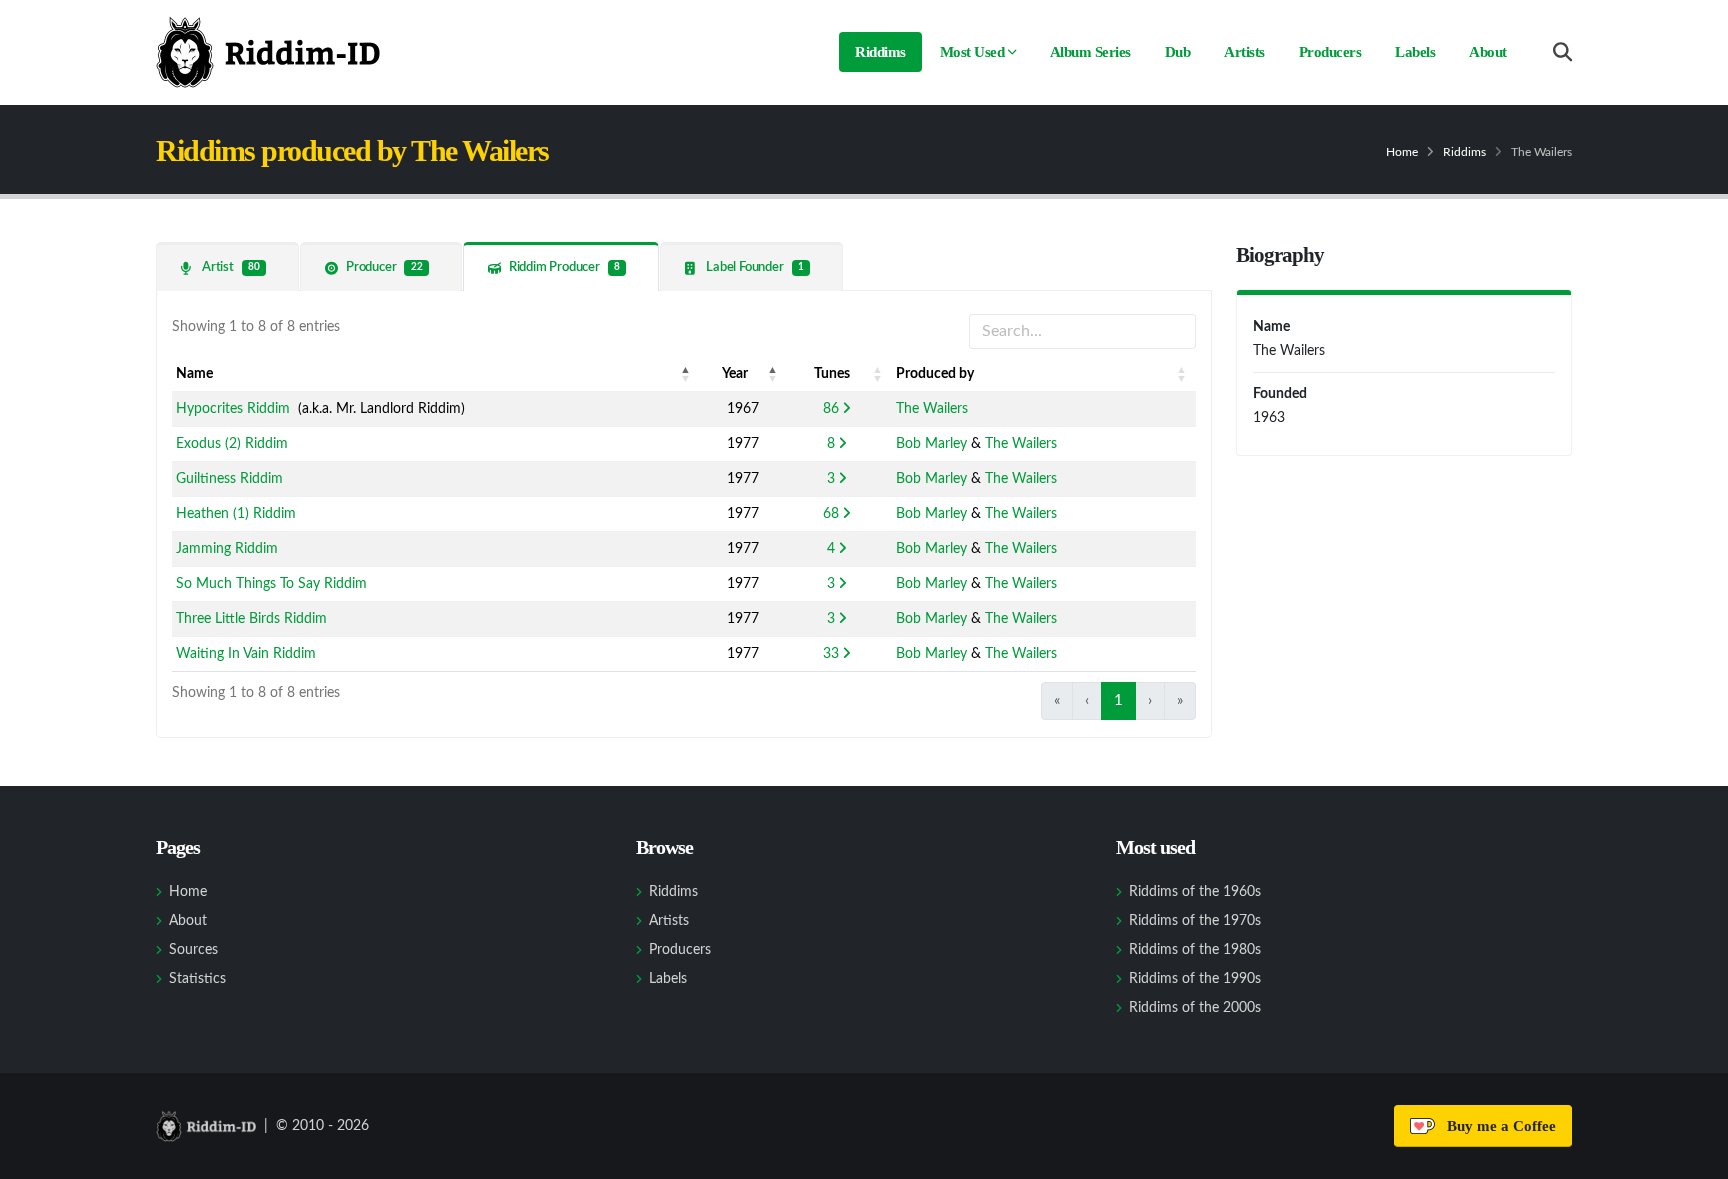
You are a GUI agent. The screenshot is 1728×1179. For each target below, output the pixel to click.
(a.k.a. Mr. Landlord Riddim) (320, 409)
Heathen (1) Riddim (236, 514)
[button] (686, 374)
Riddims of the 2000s (1195, 1008)
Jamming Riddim (227, 549)
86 (831, 409)
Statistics (197, 979)
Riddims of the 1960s (1195, 892)
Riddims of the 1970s (1195, 921)
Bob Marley (931, 444)
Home (1402, 152)
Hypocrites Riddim (233, 409)
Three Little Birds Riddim (251, 619)
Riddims (880, 52)
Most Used (972, 52)
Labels (1415, 52)
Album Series (1090, 52)
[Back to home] (268, 52)
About (1488, 52)
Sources (193, 950)
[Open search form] (1562, 52)
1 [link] (1118, 700)
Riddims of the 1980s (1195, 950)
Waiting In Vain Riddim (246, 654)
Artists (1244, 52)
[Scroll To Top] (1693, 1156)
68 (831, 514)
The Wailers (932, 409)
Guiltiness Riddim (229, 479)
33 (831, 654)
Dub (1178, 52)
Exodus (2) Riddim (232, 444)
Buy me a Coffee (1497, 1126)
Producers (1330, 52)
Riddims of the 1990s (1195, 979)
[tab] (227, 266)
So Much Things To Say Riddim (271, 584)
